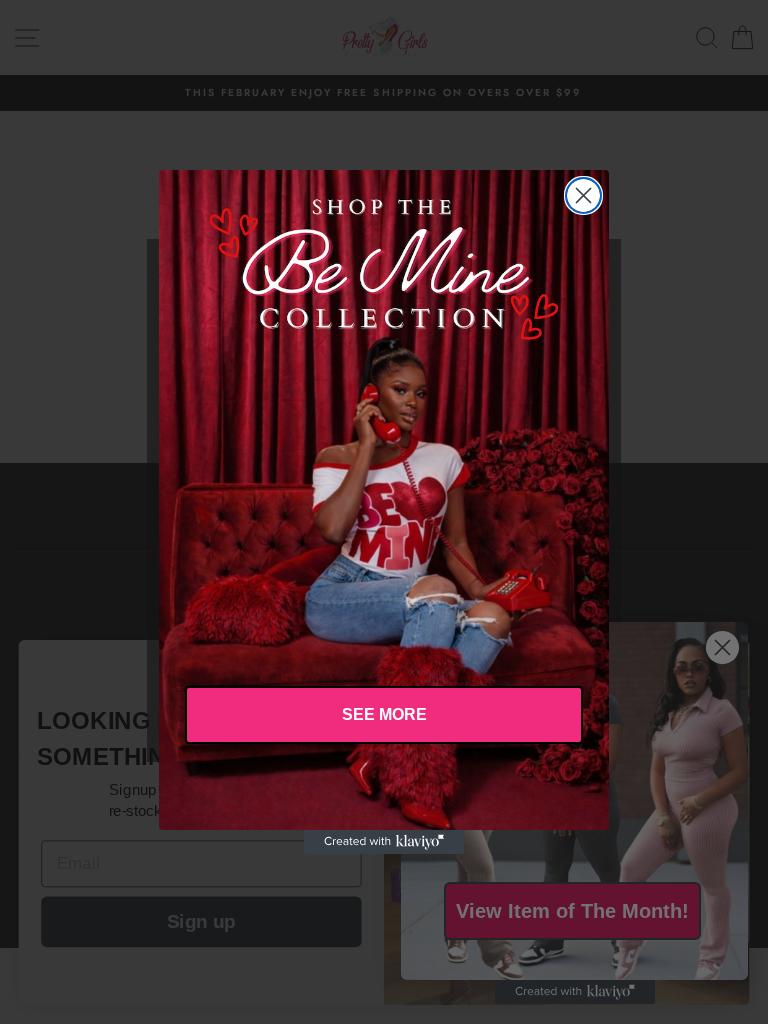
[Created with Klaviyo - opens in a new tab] (384, 842)
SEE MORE (384, 714)
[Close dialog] (583, 195)
